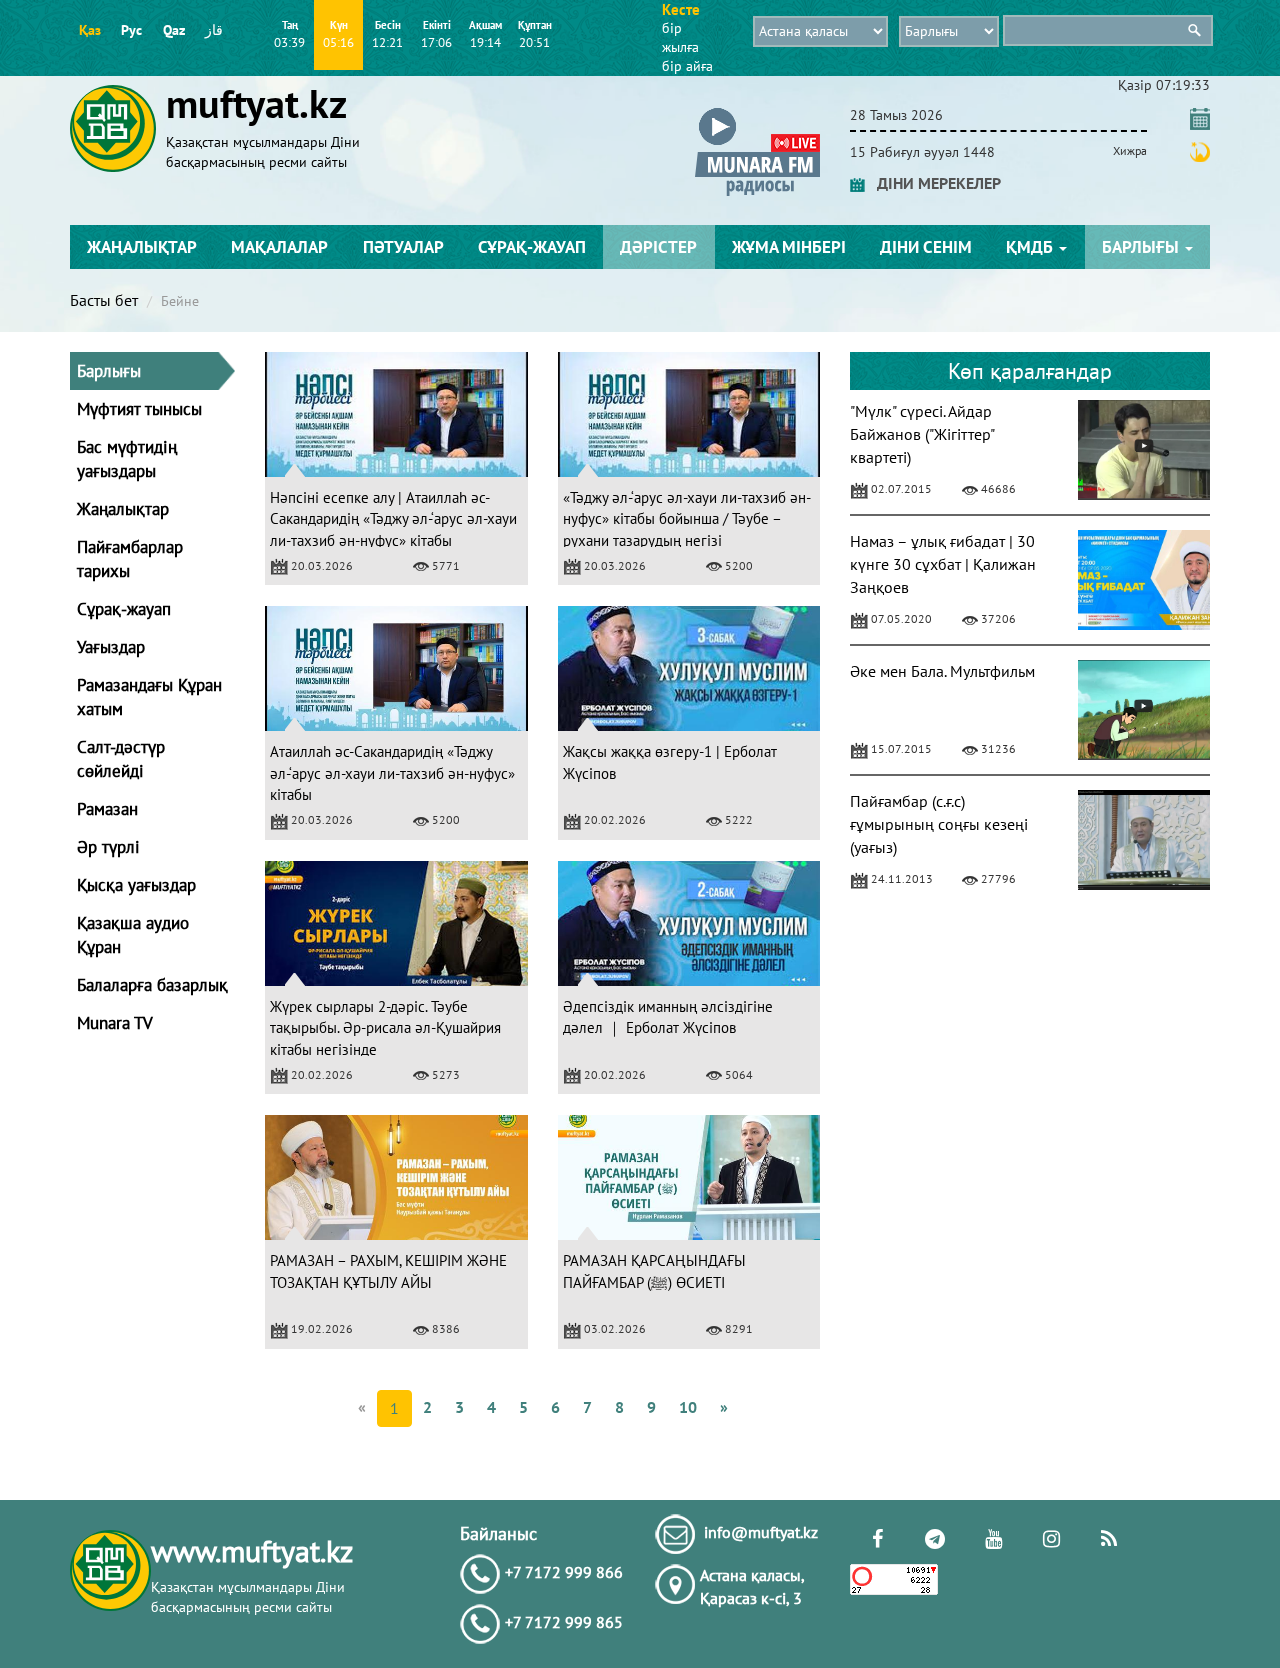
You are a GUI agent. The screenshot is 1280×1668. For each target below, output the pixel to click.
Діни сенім (926, 247)
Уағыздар (111, 647)
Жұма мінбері (789, 247)
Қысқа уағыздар (136, 885)
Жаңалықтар (142, 247)
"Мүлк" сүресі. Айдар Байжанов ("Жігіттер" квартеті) (922, 434)
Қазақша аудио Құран (133, 935)
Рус (131, 30)
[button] (757, 111)
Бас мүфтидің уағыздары (127, 459)
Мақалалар (279, 247)
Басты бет (104, 300)
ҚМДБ (1031, 247)
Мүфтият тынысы (139, 409)
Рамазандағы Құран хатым (149, 697)
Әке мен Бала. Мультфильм (942, 671)
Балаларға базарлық (152, 985)
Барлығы (1142, 247)
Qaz (174, 30)
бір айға (687, 66)
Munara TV (115, 1023)
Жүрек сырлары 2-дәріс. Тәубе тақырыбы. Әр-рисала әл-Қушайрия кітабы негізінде (385, 1028)
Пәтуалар (403, 247)
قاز (214, 30)
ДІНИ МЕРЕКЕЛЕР (933, 183)
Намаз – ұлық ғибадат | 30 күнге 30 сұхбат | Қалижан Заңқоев (943, 564)
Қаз (90, 30)
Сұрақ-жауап (532, 247)
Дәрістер (658, 247)
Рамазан (107, 809)
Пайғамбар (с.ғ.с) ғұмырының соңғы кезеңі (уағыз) (939, 824)
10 (688, 1407)
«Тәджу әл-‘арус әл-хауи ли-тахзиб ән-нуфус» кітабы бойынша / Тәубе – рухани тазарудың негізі (687, 519)
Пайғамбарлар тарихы (130, 559)
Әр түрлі (108, 847)
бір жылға (680, 37)
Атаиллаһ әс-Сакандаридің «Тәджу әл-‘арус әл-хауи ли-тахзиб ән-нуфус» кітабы (392, 773)
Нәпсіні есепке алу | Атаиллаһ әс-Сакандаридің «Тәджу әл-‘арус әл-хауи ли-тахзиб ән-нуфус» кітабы (393, 519)
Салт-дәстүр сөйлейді (121, 759)
